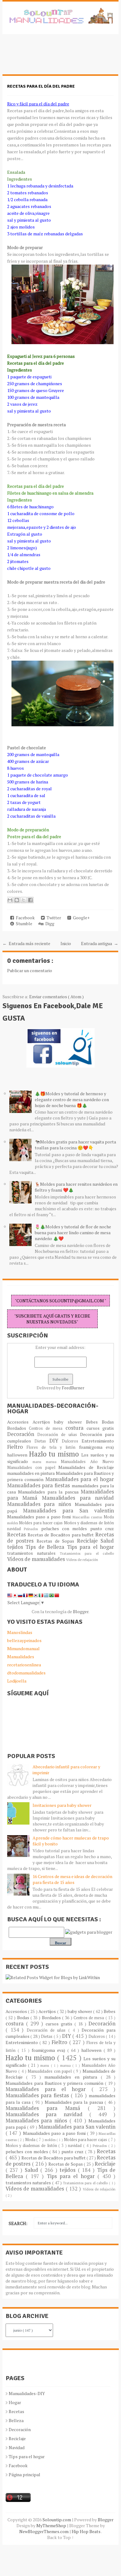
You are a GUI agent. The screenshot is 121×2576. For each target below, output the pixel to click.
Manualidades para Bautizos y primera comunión (55, 2083)
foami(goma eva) (97, 1447)
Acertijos (43, 1422)
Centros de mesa (47, 1428)
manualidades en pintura (31, 1473)
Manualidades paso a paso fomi (40, 1517)
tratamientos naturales (34, 1553)
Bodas (108, 1422)
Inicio (66, 943)
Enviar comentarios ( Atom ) (56, 997)
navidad (16, 1529)
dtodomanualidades (26, 1673)
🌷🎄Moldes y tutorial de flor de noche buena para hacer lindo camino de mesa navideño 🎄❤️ (73, 1233)
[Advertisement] (52, 58)
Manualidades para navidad (78, 1498)
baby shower (70, 1422)
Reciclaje (89, 1541)
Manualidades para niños (41, 1504)
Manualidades (21, 1657)
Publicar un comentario (30, 970)
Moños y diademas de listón (89, 1523)
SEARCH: (18, 2223)
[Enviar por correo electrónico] (10, 900)
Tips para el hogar (90, 1547)
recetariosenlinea (24, 1665)
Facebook (24, 918)
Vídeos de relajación (82, 1560)
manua (54, 1462)
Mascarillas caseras (88, 1517)
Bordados (18, 1428)
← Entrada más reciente (26, 943)
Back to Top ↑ (60, 2537)
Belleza (16, 2420)
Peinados (32, 1529)
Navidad (17, 2447)
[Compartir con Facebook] (30, 900)
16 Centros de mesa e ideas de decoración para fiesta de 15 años (72, 1879)
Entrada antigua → (100, 943)
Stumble (23, 923)
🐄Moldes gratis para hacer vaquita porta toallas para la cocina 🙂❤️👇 (75, 1145)
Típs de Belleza (46, 1547)
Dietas (42, 1441)
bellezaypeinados (24, 1640)
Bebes (94, 1422)
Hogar (15, 2402)
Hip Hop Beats (86, 2531)
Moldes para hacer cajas (41, 1523)
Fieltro (17, 1447)
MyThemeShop (52, 2525)
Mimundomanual (23, 1648)
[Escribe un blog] (17, 900)
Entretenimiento (98, 1441)
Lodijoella (17, 1681)
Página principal (25, 2474)
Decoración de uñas (58, 1435)
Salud (107, 1541)
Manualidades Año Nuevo (87, 1462)
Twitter (53, 918)
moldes (13, 1523)
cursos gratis (100, 1428)
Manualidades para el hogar (80, 1479)
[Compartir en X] (24, 900)
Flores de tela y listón (53, 1447)
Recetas (17, 1535)
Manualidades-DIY (27, 2393)
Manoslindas (20, 1632)
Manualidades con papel (33, 1468)
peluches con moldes (66, 1528)
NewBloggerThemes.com (44, 2531)
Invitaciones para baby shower (62, 1805)
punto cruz (102, 1528)
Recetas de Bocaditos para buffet (62, 1535)
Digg (49, 923)
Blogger (81, 1611)
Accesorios (20, 1422)
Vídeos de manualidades (37, 1559)
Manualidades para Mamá (47, 2108)
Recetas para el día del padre (41, 86)
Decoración (22, 1434)
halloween (18, 1455)
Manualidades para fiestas (39, 1485)
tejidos (16, 1547)
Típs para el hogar (27, 2456)
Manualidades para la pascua (49, 1492)
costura (76, 1428)
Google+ (80, 918)
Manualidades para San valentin (68, 1511)
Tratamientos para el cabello (87, 1553)
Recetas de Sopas (57, 1541)
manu (39, 1462)
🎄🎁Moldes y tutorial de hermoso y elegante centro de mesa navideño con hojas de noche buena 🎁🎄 (72, 1099)
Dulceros (72, 1441)
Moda (109, 1517)
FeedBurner (73, 1388)
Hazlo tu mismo (55, 1454)
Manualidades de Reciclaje (86, 1467)
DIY (56, 1441)
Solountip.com (57, 2520)
